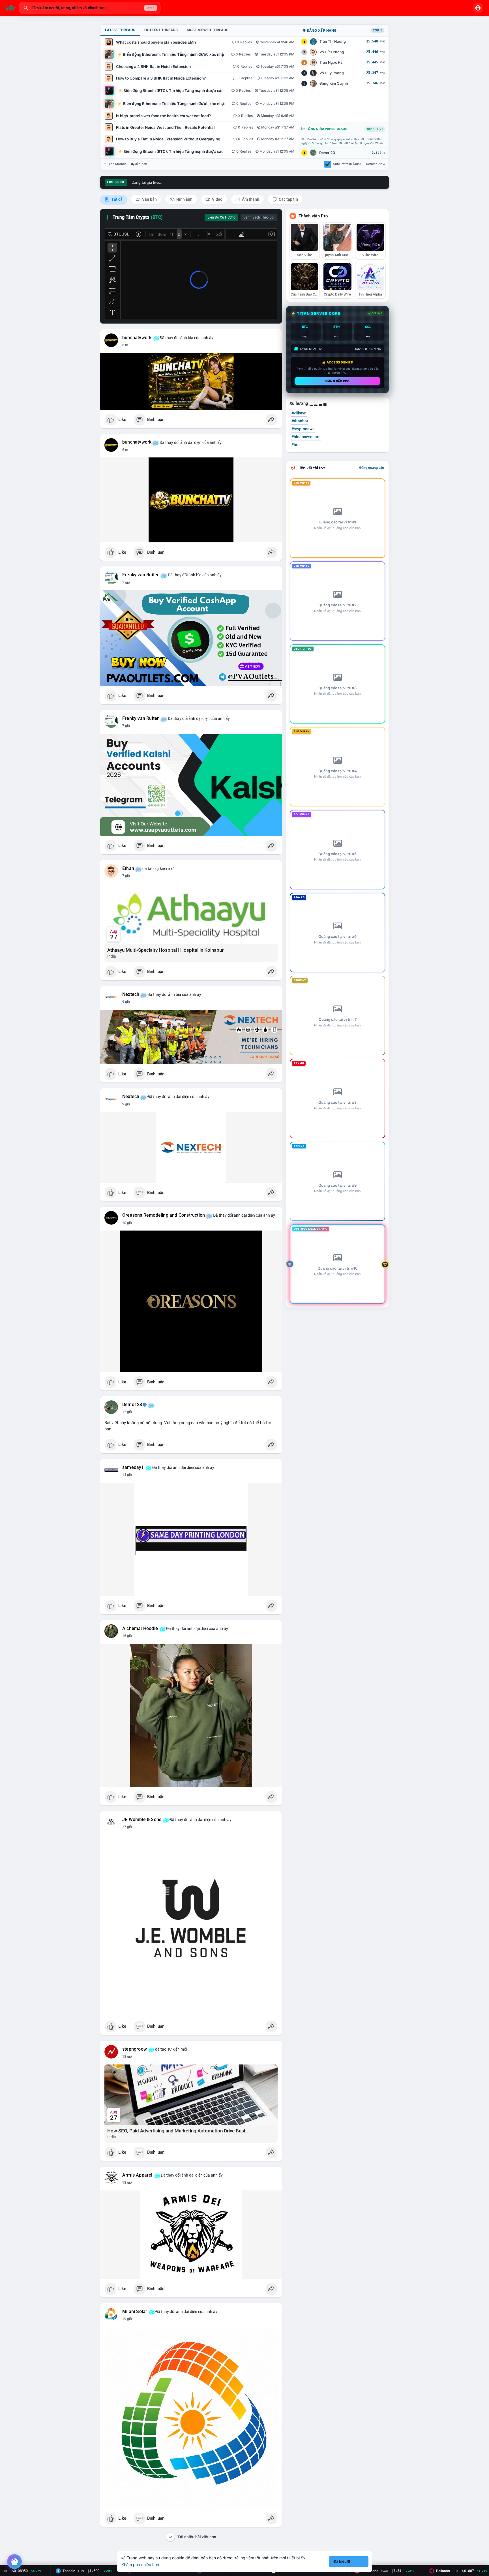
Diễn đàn (141, 164)
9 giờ (126, 1002)
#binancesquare (306, 437)
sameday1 (133, 1467)
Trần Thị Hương (333, 41)
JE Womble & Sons (142, 1820)
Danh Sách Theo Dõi (259, 217)
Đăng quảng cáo (372, 468)
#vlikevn (299, 413)
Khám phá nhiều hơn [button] (140, 2565)
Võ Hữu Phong (332, 52)
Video (217, 199)
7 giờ (126, 583)
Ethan (128, 868)
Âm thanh (250, 199)
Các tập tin (288, 199)
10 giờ (127, 1223)
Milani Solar (135, 2312)
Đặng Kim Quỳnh (334, 83)
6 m (125, 345)
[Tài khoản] (478, 8)
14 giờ (127, 1475)
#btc (295, 445)
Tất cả (116, 199)
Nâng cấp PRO (337, 381)
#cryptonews (303, 429)
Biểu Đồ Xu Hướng (221, 217)
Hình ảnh (184, 199)
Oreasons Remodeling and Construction (164, 1215)
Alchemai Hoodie (140, 1629)
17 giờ (127, 1827)
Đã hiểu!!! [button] (342, 2561)
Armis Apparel (137, 2175)
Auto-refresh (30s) (347, 164)
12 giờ (127, 1412)
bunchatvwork (137, 338)
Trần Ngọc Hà (331, 62)
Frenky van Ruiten (141, 575)
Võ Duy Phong (332, 73)
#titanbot (300, 421)
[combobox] (90, 8)
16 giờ (127, 1636)
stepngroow (135, 2049)
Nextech (131, 994)
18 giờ (127, 2057)
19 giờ (127, 2319)
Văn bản (149, 199)
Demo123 (327, 153)
